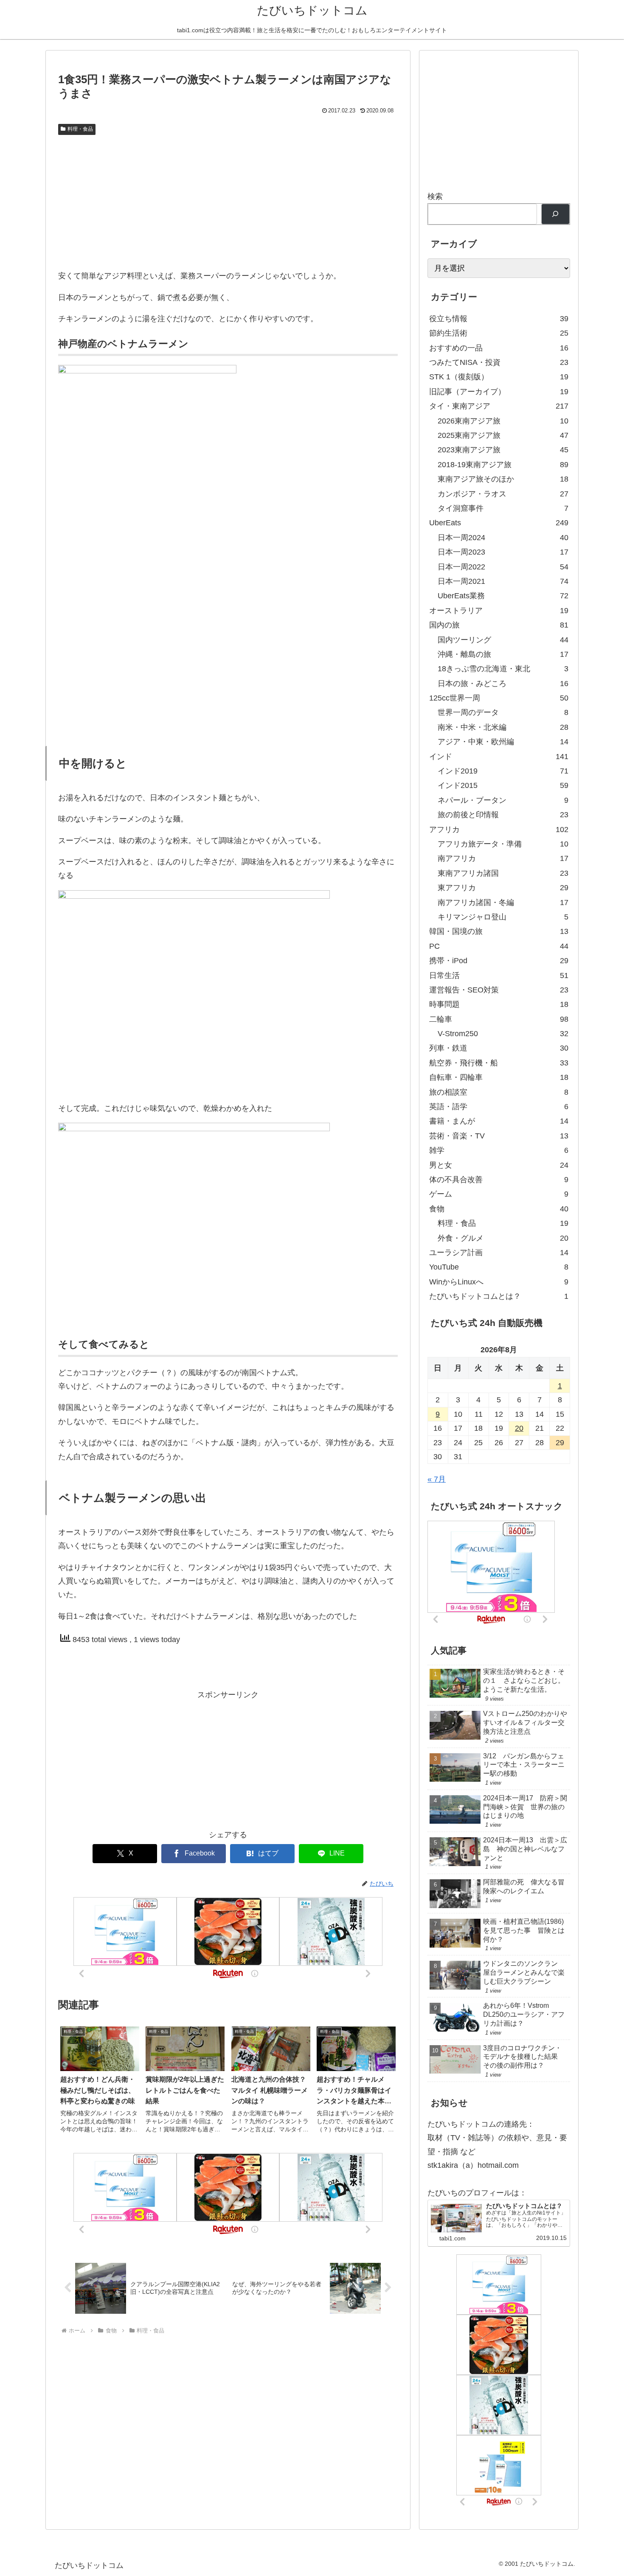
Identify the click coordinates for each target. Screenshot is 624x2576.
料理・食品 (80, 129)
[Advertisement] (228, 202)
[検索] (555, 214)
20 (519, 1428)
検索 (435, 196)
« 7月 (437, 1479)
